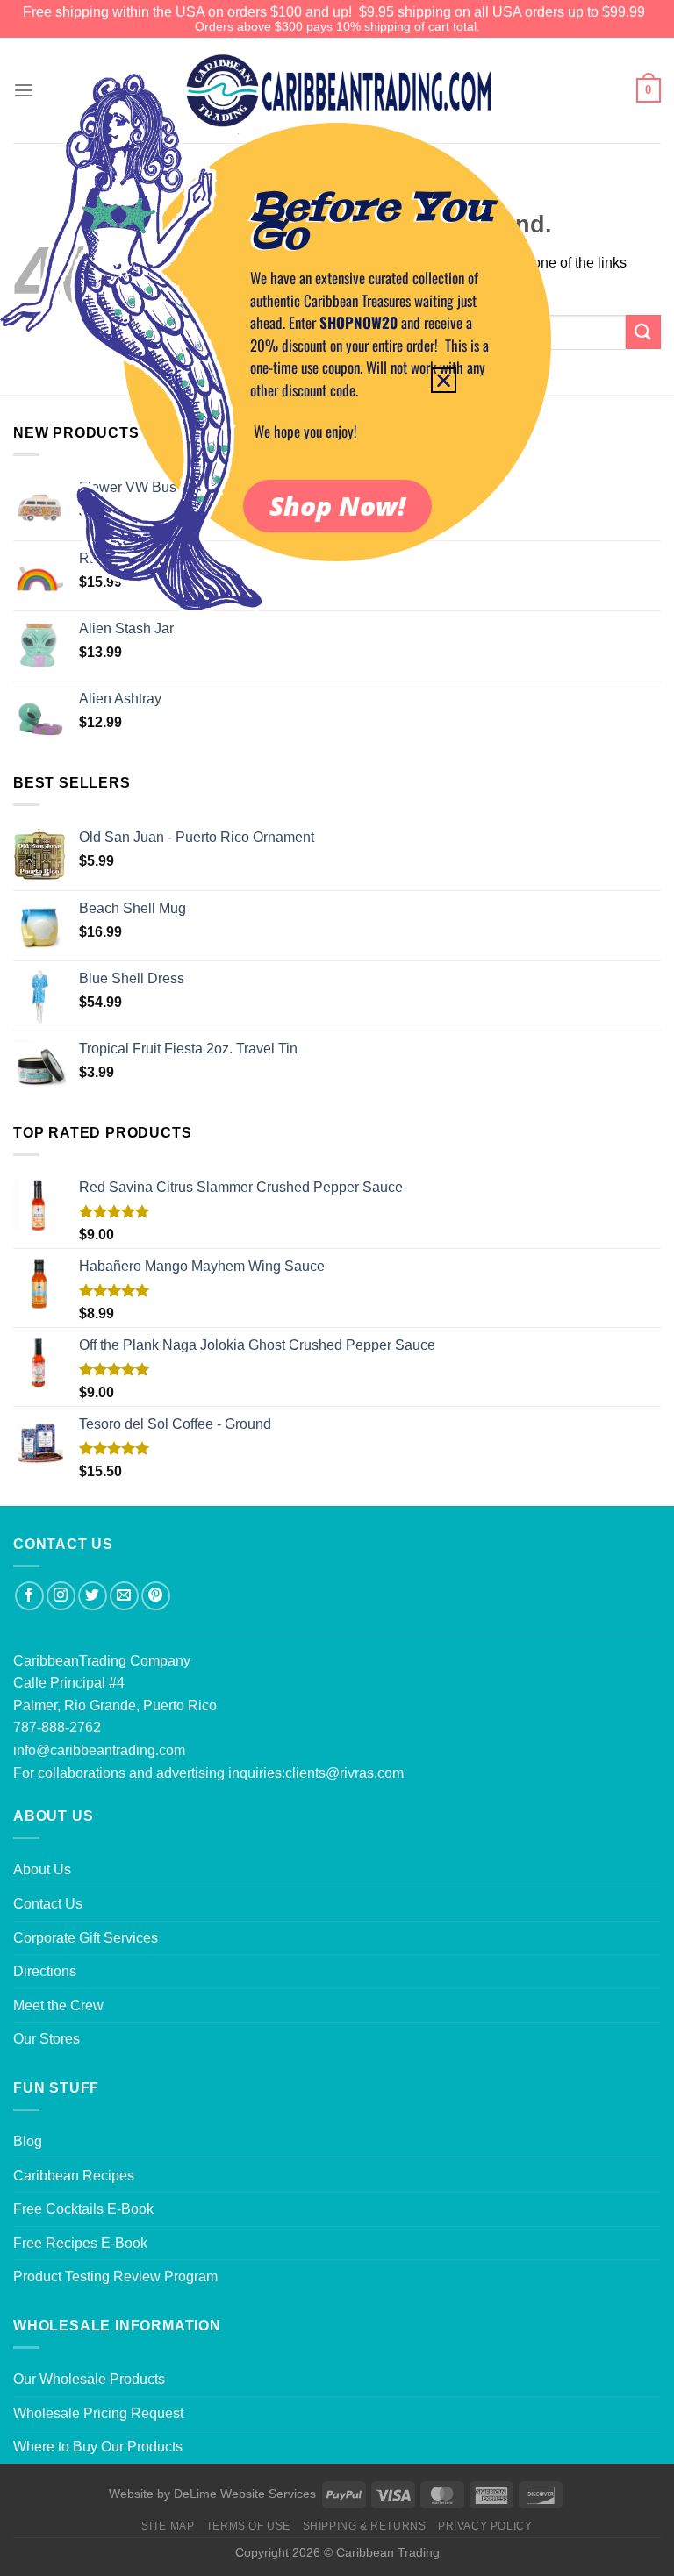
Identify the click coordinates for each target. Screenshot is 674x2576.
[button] (444, 380)
